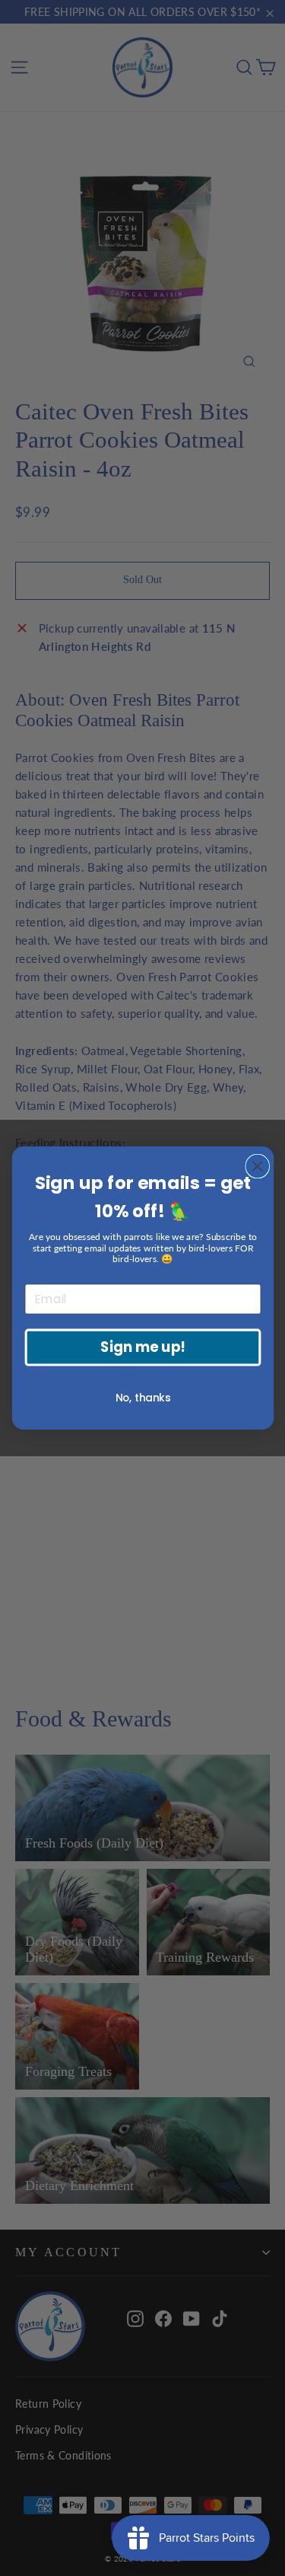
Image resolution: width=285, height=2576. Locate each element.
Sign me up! (143, 1347)
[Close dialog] (257, 1167)
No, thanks (142, 1398)
